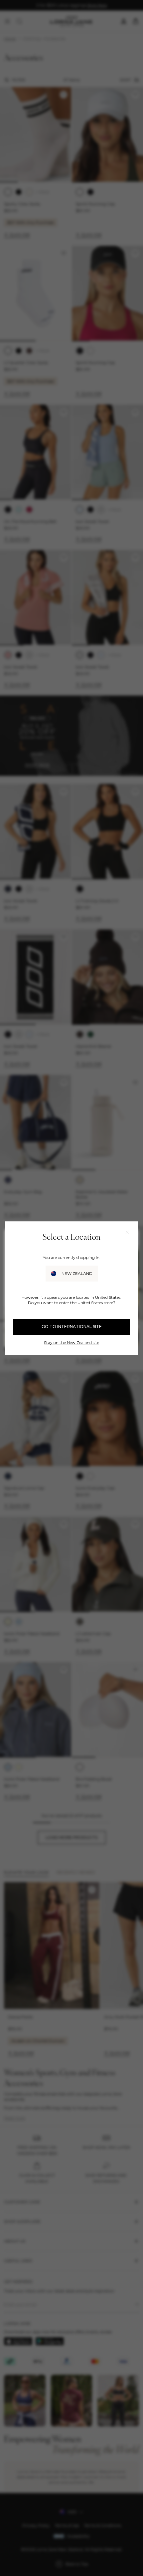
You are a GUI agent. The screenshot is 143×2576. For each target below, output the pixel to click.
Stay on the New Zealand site (71, 1342)
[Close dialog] (127, 1232)
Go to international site (72, 1327)
